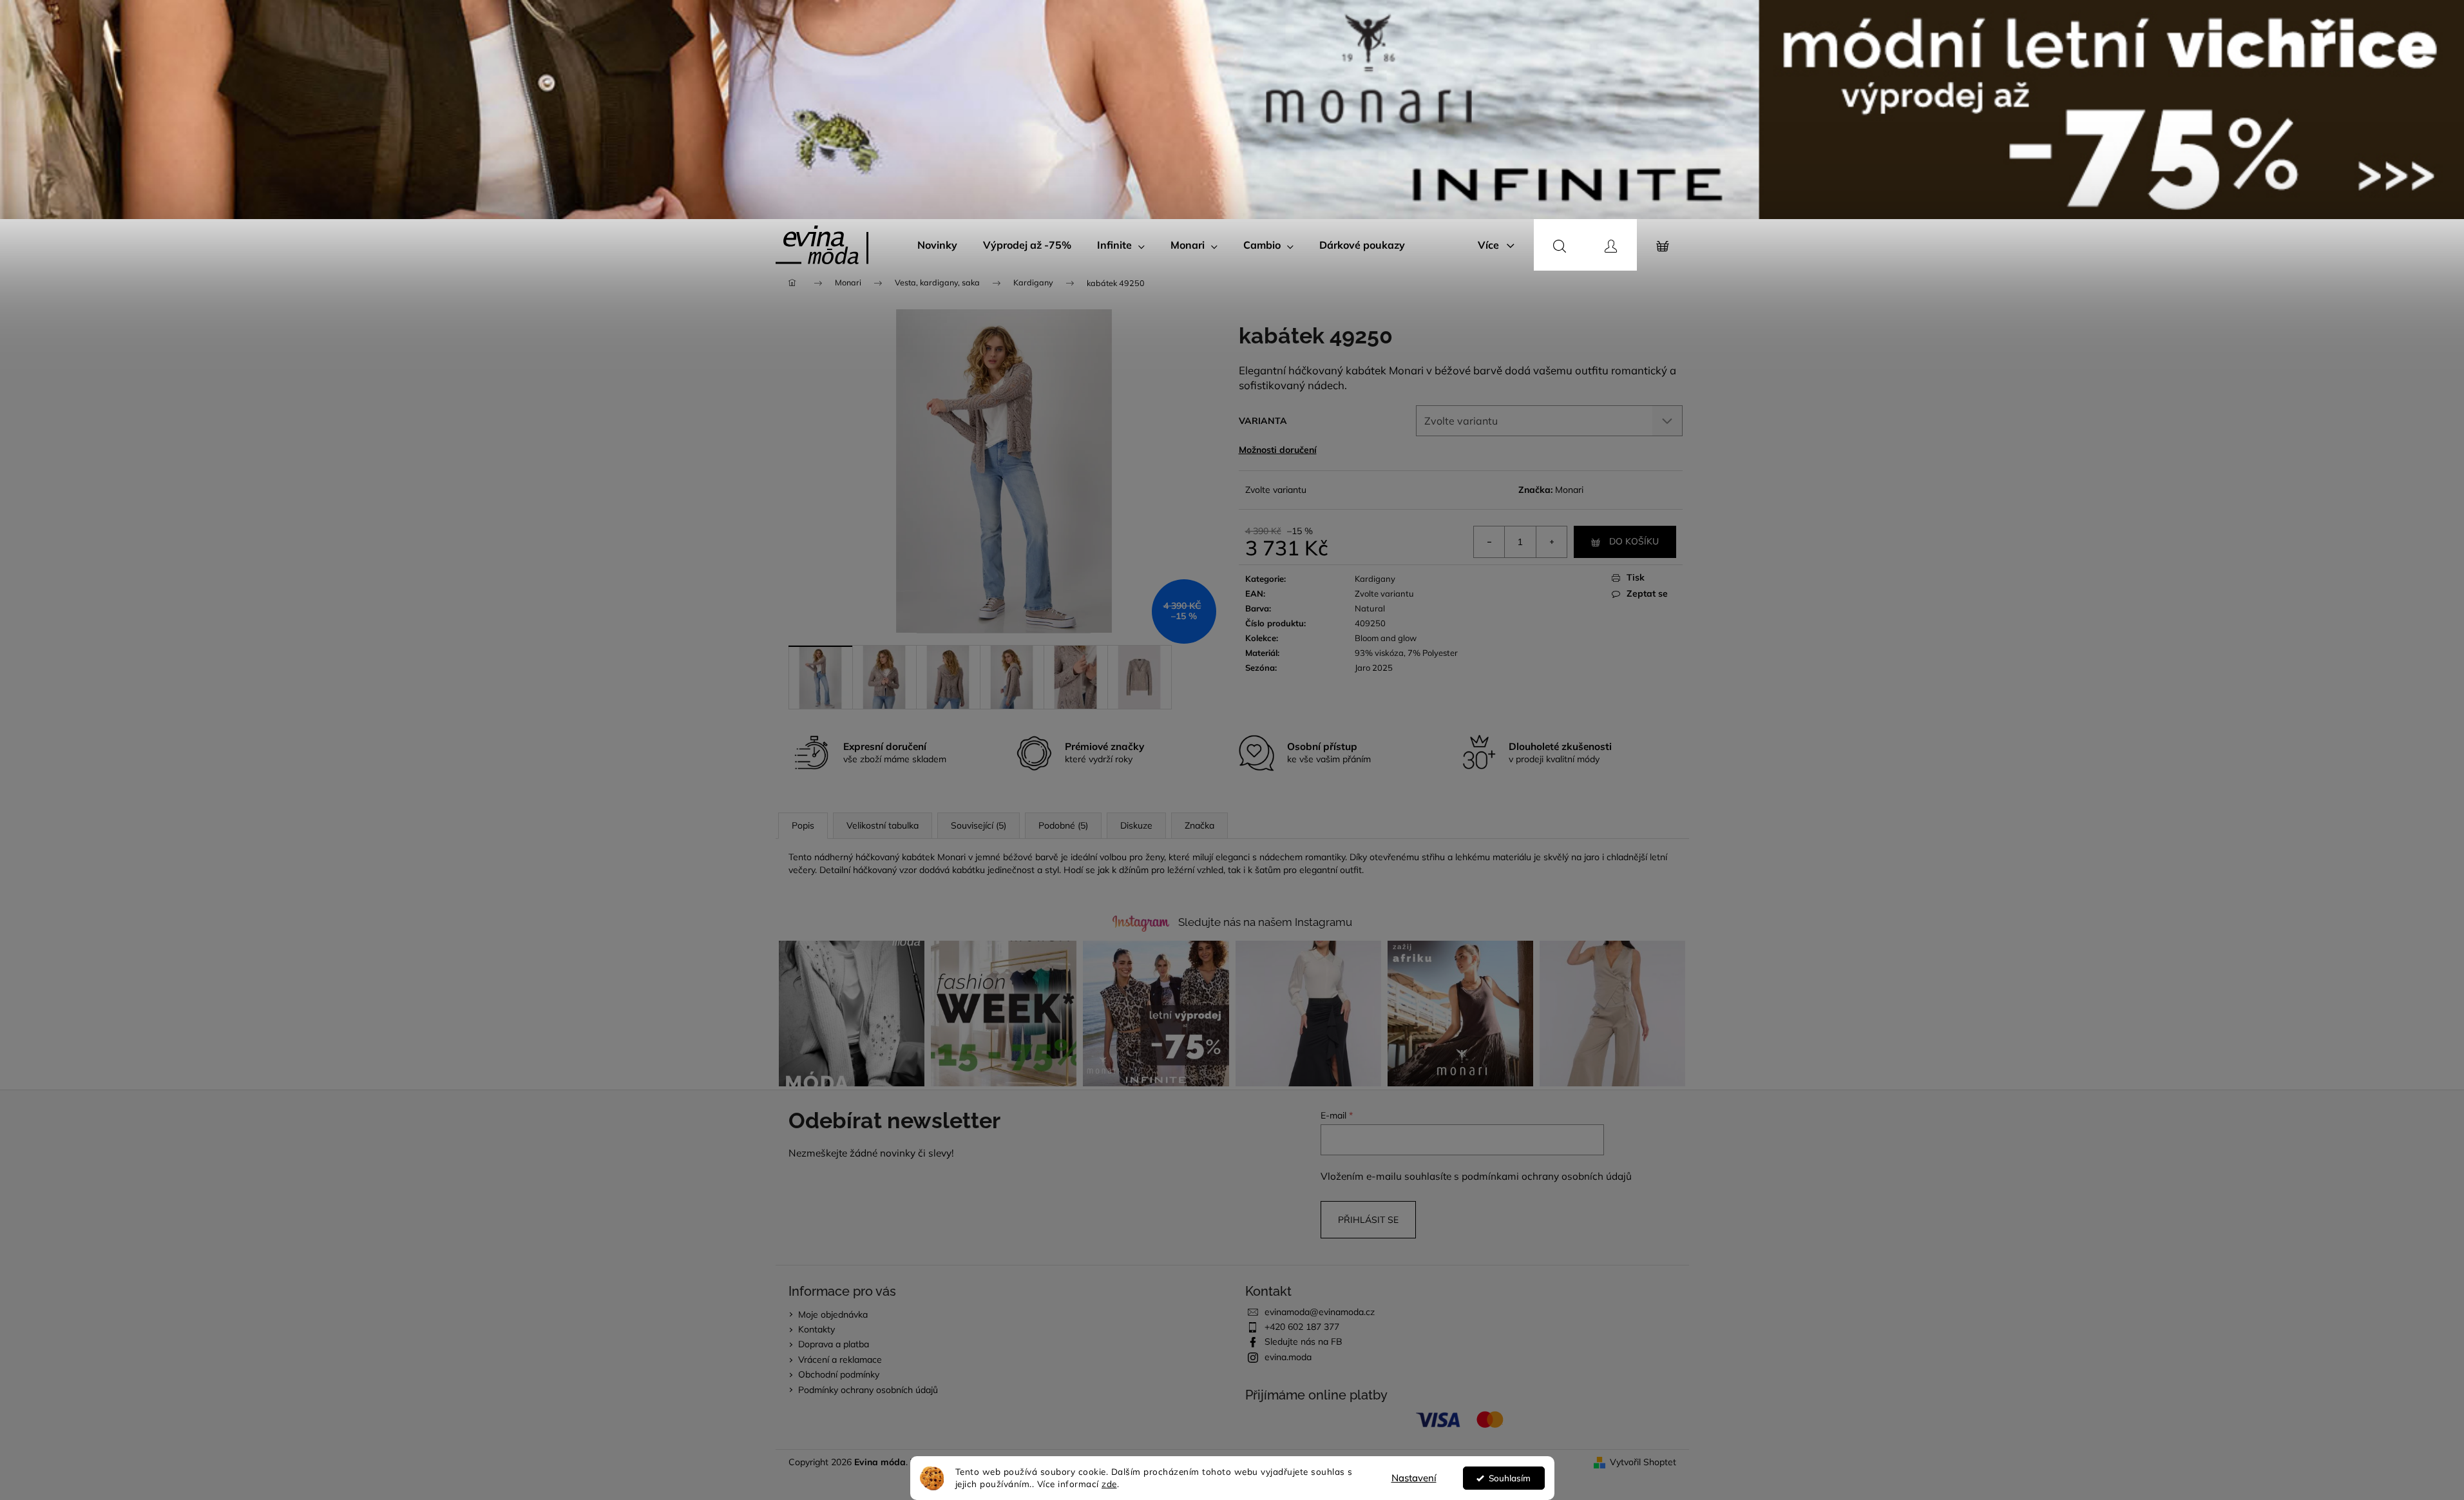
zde (1109, 1484)
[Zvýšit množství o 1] (1551, 542)
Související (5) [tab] (979, 825)
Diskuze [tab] (1136, 825)
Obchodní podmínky (839, 1374)
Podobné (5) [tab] (1063, 825)
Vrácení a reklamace (840, 1360)
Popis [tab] (803, 825)
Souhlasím (1510, 1478)
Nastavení (1414, 1478)
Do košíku (1634, 541)
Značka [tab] (1199, 825)
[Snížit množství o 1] (1489, 542)
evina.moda (1288, 1357)
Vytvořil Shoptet (1643, 1462)
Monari (1569, 490)
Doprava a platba (834, 1344)
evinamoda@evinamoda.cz (1320, 1312)
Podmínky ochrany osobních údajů (868, 1390)
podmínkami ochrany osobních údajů (1547, 1176)
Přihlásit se (1368, 1220)
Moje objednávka (833, 1314)
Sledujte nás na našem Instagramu (1265, 922)
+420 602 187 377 (1302, 1327)
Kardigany (1375, 579)
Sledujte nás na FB (1304, 1341)
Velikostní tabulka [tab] (883, 825)
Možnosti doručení (1278, 450)
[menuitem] (937, 245)
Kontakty (817, 1329)
